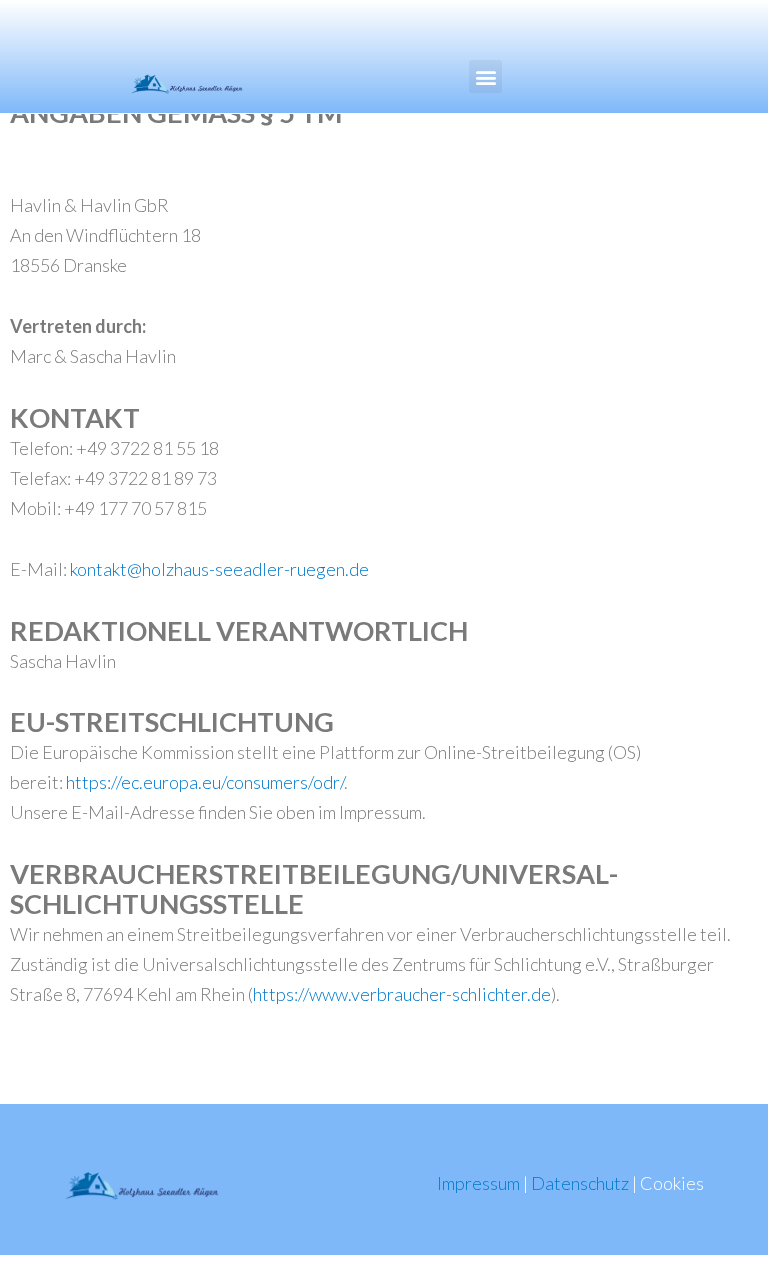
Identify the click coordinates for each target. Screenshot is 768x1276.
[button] (485, 76)
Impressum (478, 1183)
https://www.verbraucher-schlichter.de (402, 994)
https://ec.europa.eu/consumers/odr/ (205, 782)
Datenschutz (580, 1183)
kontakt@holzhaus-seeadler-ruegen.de (219, 569)
